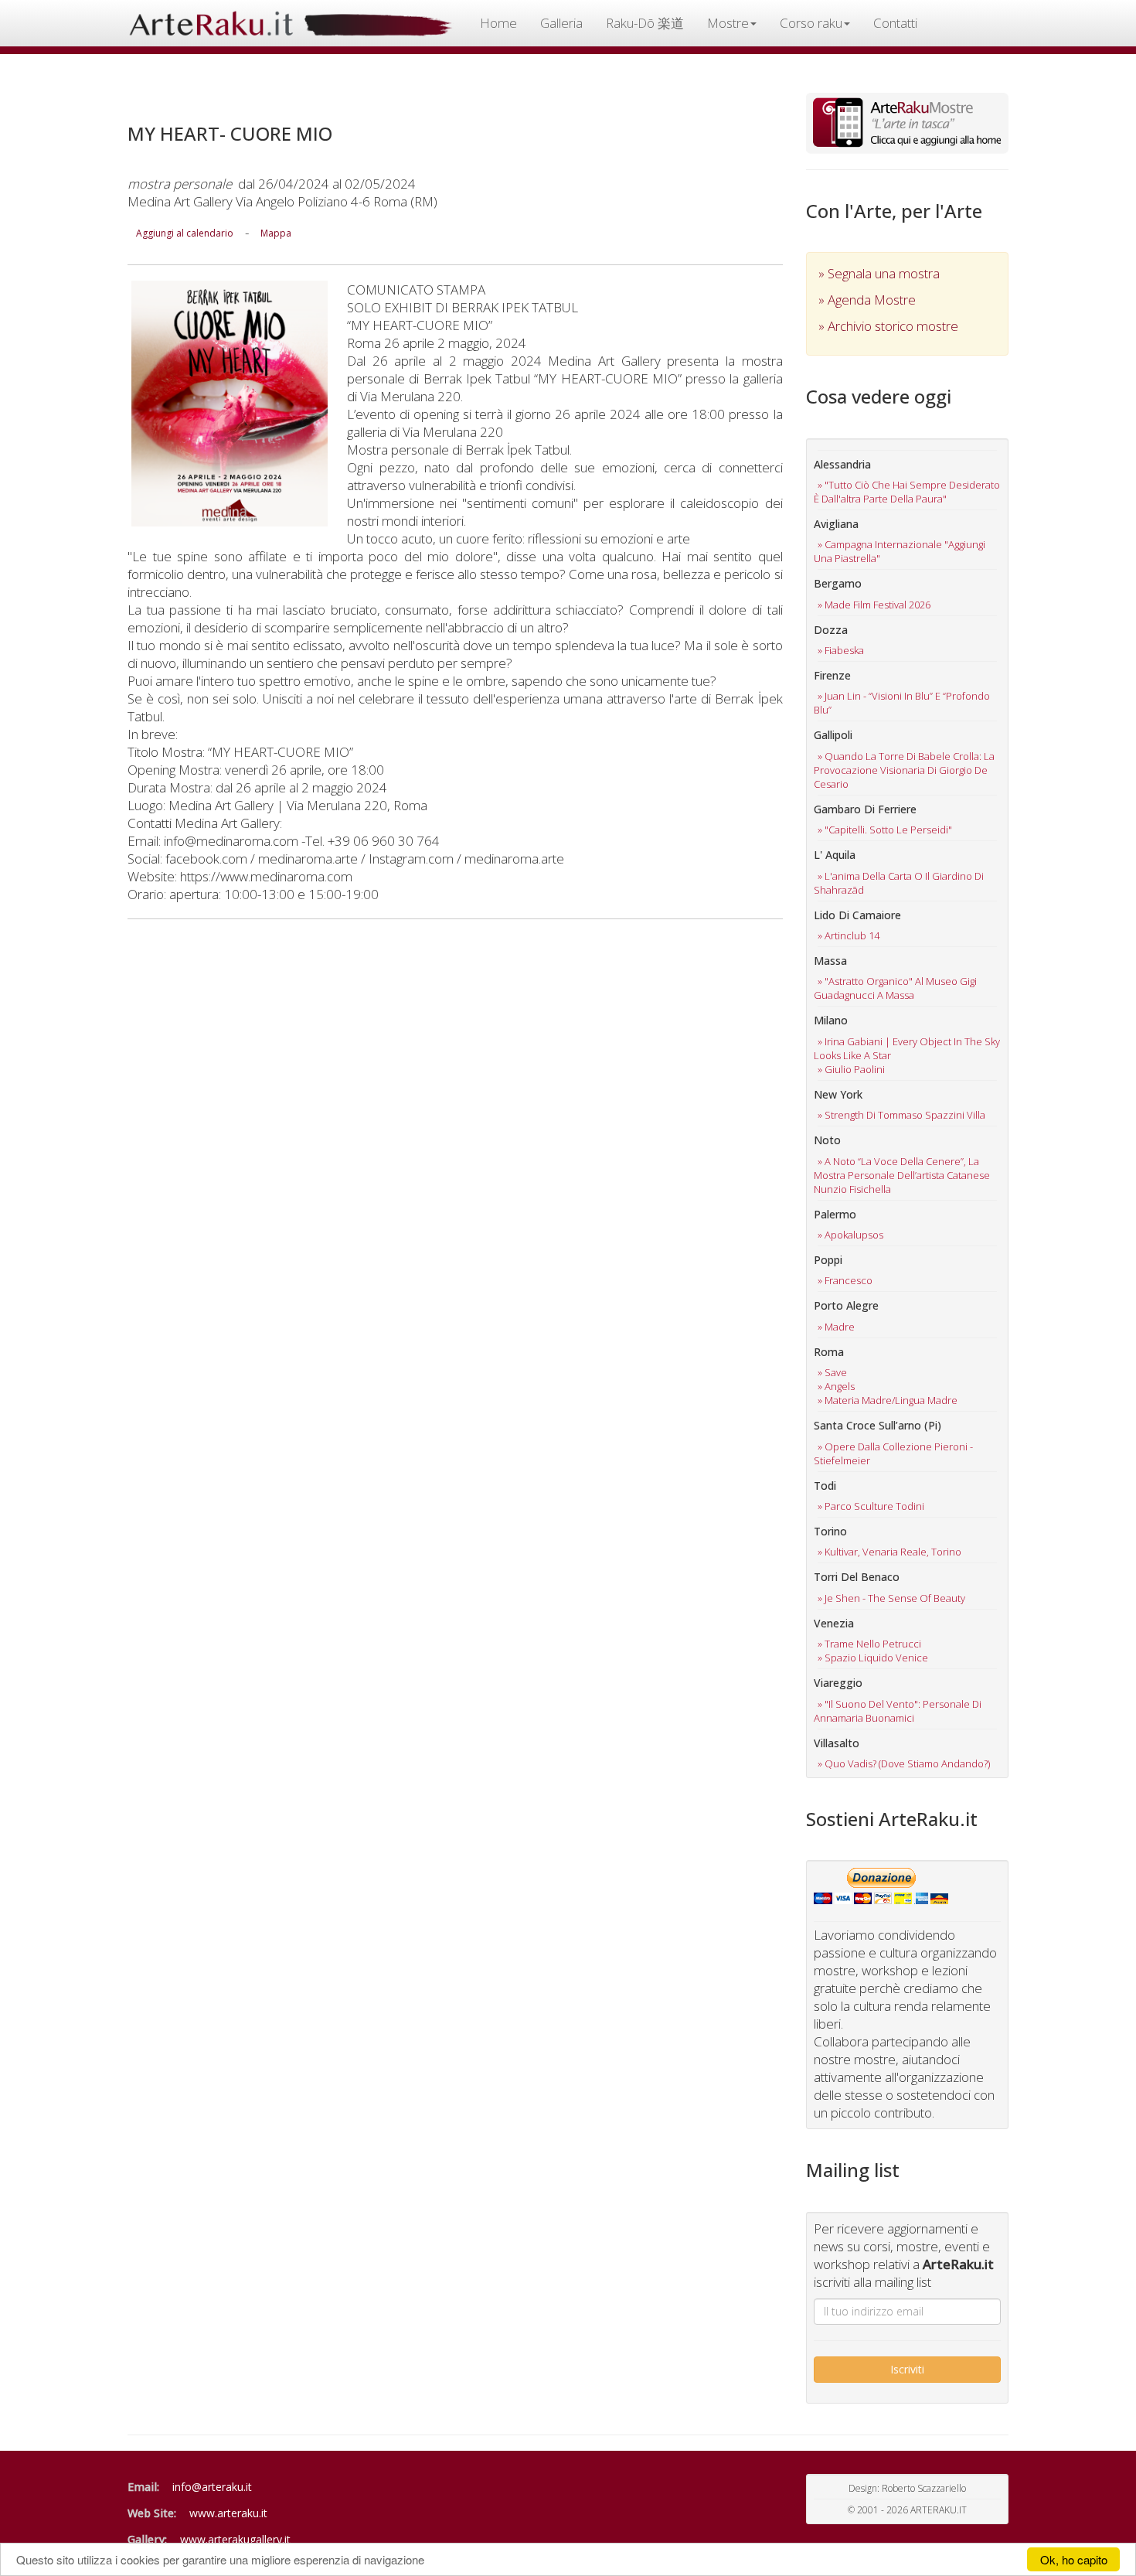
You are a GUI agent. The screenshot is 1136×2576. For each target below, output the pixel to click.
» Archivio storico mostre (888, 326)
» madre (836, 1327)
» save (832, 1372)
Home (498, 23)
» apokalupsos (850, 1235)
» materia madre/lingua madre (888, 1400)
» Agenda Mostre (867, 300)
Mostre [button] (728, 23)
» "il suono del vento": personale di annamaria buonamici (898, 1711)
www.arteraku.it (228, 2513)
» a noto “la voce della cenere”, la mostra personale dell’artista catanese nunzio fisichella (902, 1175)
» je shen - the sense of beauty (891, 1598)
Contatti (895, 23)
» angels (836, 1386)
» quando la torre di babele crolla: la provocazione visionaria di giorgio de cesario (904, 770)
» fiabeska (841, 650)
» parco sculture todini (871, 1506)
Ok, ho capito (1074, 2559)
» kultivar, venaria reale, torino (889, 1552)
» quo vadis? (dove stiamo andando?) (904, 1763)
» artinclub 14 (849, 935)
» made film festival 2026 (874, 605)
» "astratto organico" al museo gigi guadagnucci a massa (895, 988)
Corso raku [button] (811, 23)
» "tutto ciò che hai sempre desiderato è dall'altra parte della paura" (907, 492)
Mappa (276, 233)
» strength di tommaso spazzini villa (901, 1115)
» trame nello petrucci (869, 1644)
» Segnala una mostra (879, 273)
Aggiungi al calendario (185, 233)
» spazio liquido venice (873, 1658)
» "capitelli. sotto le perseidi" (885, 830)
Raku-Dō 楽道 (645, 23)
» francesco (845, 1280)
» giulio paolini (851, 1069)
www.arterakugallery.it (235, 2539)
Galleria (561, 23)
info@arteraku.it (212, 2487)
